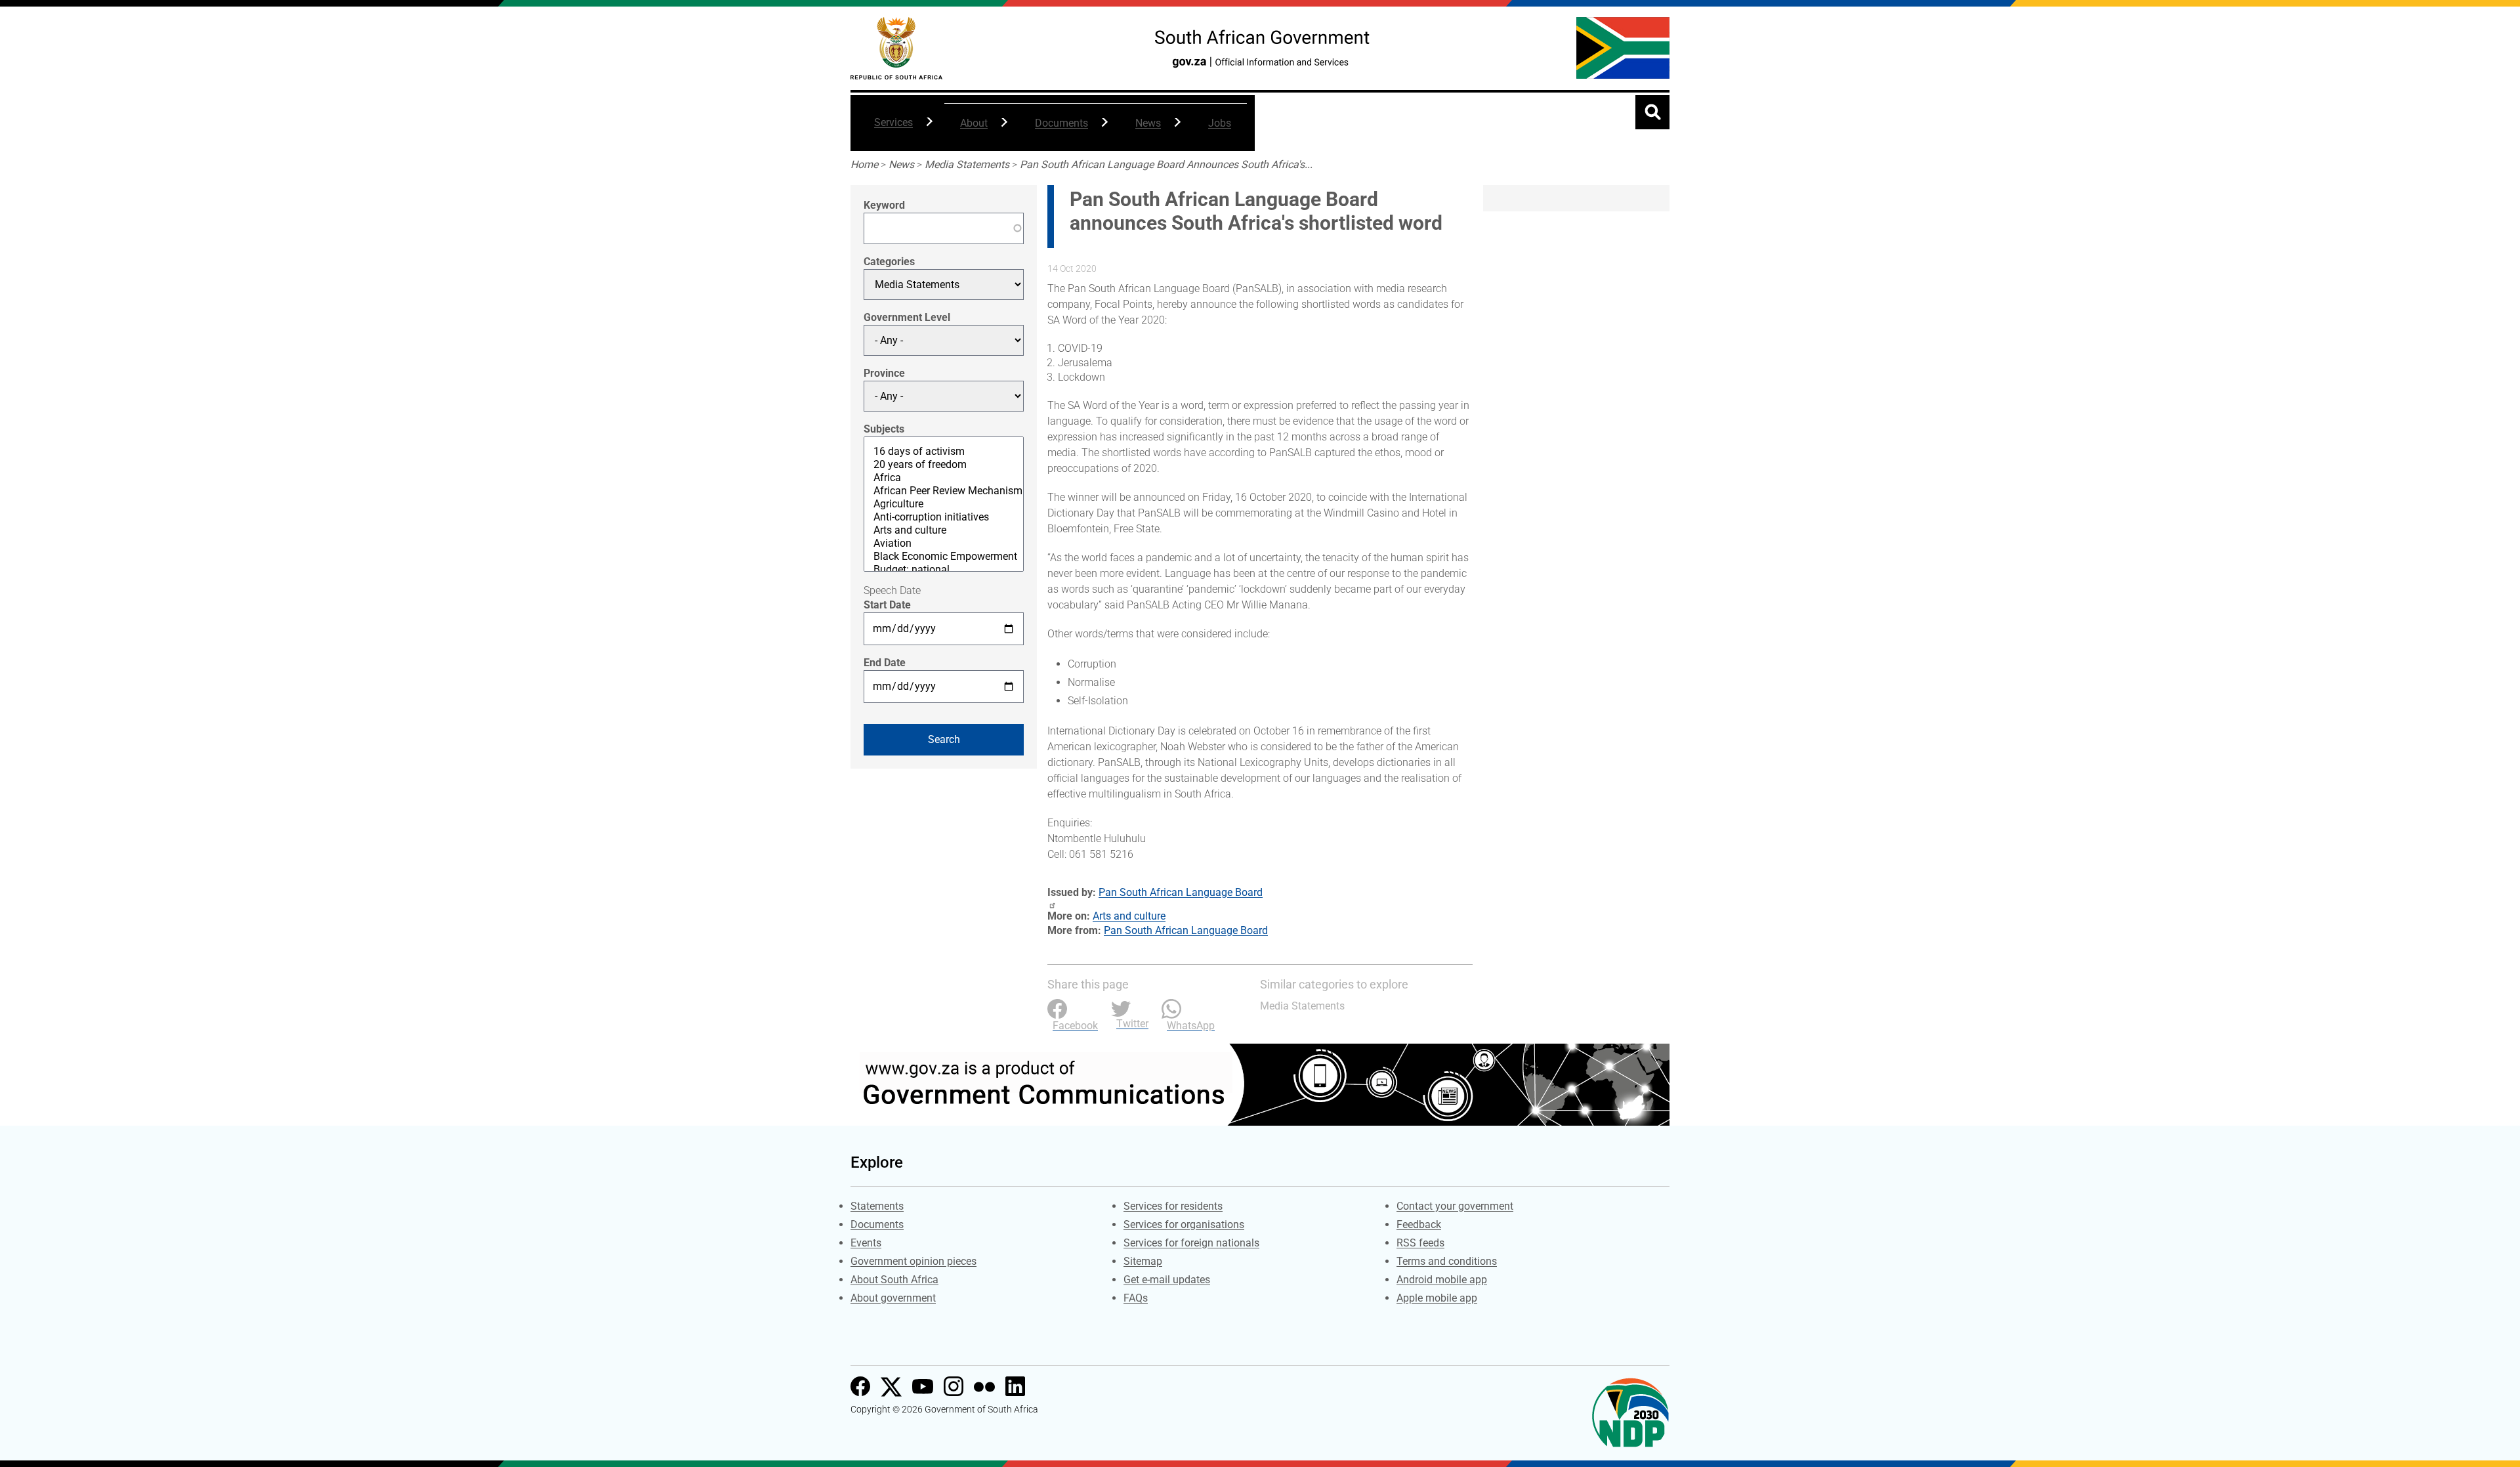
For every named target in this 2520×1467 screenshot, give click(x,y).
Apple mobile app (1437, 1298)
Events (866, 1243)
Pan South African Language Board (1181, 892)
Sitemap (1143, 1261)
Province (884, 373)
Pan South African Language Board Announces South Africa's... (1166, 164)
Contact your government (1455, 1206)
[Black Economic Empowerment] (944, 557)
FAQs (1136, 1298)
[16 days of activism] (944, 452)
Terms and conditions (1447, 1261)
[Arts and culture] (944, 530)
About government (893, 1298)
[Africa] (944, 478)
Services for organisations (1184, 1224)
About (966, 130)
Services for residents (1173, 1206)
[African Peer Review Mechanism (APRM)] (944, 491)
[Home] (896, 48)
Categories (889, 262)
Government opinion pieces (913, 1261)
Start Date (887, 605)
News (1140, 130)
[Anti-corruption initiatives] (944, 517)
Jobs (1220, 123)
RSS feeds (1420, 1243)
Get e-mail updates (1167, 1280)
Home (864, 164)
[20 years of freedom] (944, 465)
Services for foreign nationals (1191, 1243)
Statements (877, 1206)
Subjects (884, 429)
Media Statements (967, 164)
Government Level (907, 317)
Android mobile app (1442, 1280)
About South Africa (894, 1280)
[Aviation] (944, 543)
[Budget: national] (944, 570)
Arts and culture (1129, 916)
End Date (885, 663)
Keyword (884, 205)
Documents (1054, 130)
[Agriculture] (944, 504)
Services (886, 129)
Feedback (1419, 1224)
